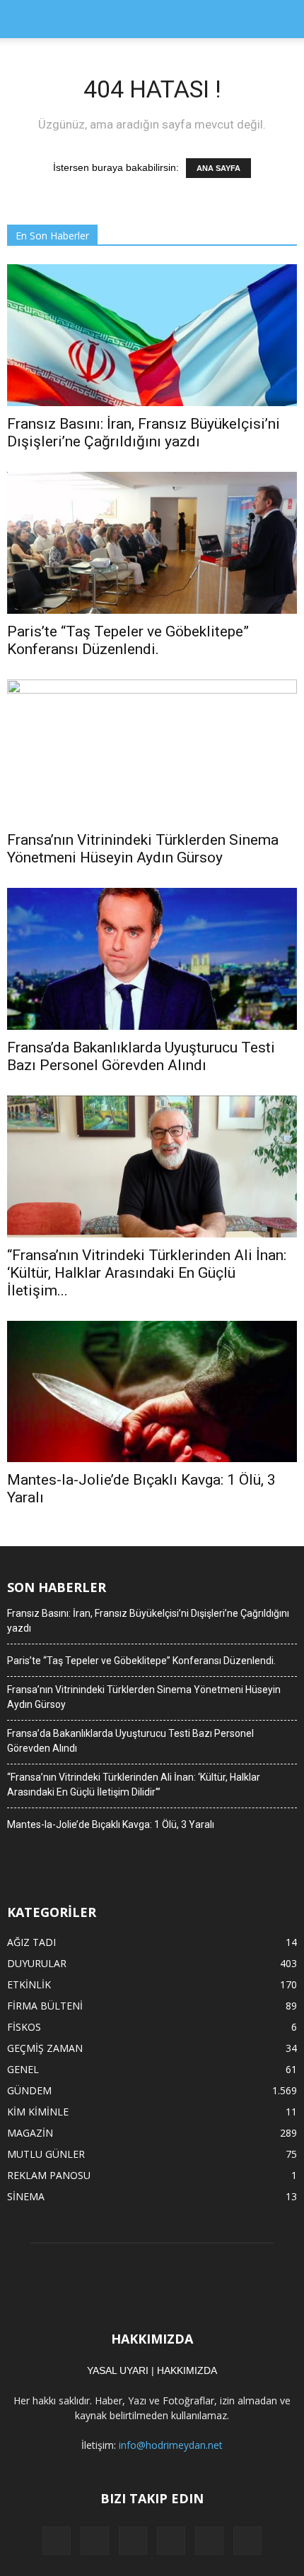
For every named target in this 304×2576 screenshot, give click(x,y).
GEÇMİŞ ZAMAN (45, 2048)
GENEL (23, 2069)
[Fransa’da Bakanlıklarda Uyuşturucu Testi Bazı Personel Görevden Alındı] (152, 959)
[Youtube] (247, 2541)
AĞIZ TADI (31, 1942)
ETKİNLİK (29, 1984)
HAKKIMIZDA (187, 2370)
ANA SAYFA (218, 168)
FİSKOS (24, 2027)
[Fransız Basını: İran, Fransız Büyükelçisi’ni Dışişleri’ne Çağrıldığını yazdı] (152, 335)
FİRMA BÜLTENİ (45, 2006)
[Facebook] (57, 2541)
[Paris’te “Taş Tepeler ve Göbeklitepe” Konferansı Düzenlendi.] (152, 543)
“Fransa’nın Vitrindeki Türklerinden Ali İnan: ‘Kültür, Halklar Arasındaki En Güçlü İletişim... (147, 1273)
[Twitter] (209, 2541)
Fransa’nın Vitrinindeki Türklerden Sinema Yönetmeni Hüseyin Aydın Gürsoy (143, 849)
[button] (284, 19)
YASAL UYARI (118, 2370)
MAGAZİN (30, 2133)
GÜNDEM (29, 2090)
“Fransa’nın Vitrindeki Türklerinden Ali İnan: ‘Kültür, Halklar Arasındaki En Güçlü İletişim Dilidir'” (134, 1785)
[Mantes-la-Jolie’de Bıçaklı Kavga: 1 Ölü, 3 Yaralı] (152, 1392)
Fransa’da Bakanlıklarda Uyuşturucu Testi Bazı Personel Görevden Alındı (141, 1056)
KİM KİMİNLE (38, 2112)
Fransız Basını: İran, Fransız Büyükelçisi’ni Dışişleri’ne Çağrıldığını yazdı (144, 433)
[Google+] (95, 2541)
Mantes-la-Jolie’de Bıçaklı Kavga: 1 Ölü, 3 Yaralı (111, 1824)
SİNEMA (26, 2196)
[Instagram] (133, 2541)
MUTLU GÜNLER (46, 2154)
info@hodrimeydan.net (171, 2445)
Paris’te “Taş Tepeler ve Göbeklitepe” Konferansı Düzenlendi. (128, 640)
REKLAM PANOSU (49, 2175)
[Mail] (171, 2541)
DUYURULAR (37, 1963)
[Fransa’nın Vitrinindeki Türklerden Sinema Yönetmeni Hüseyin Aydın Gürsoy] (152, 751)
